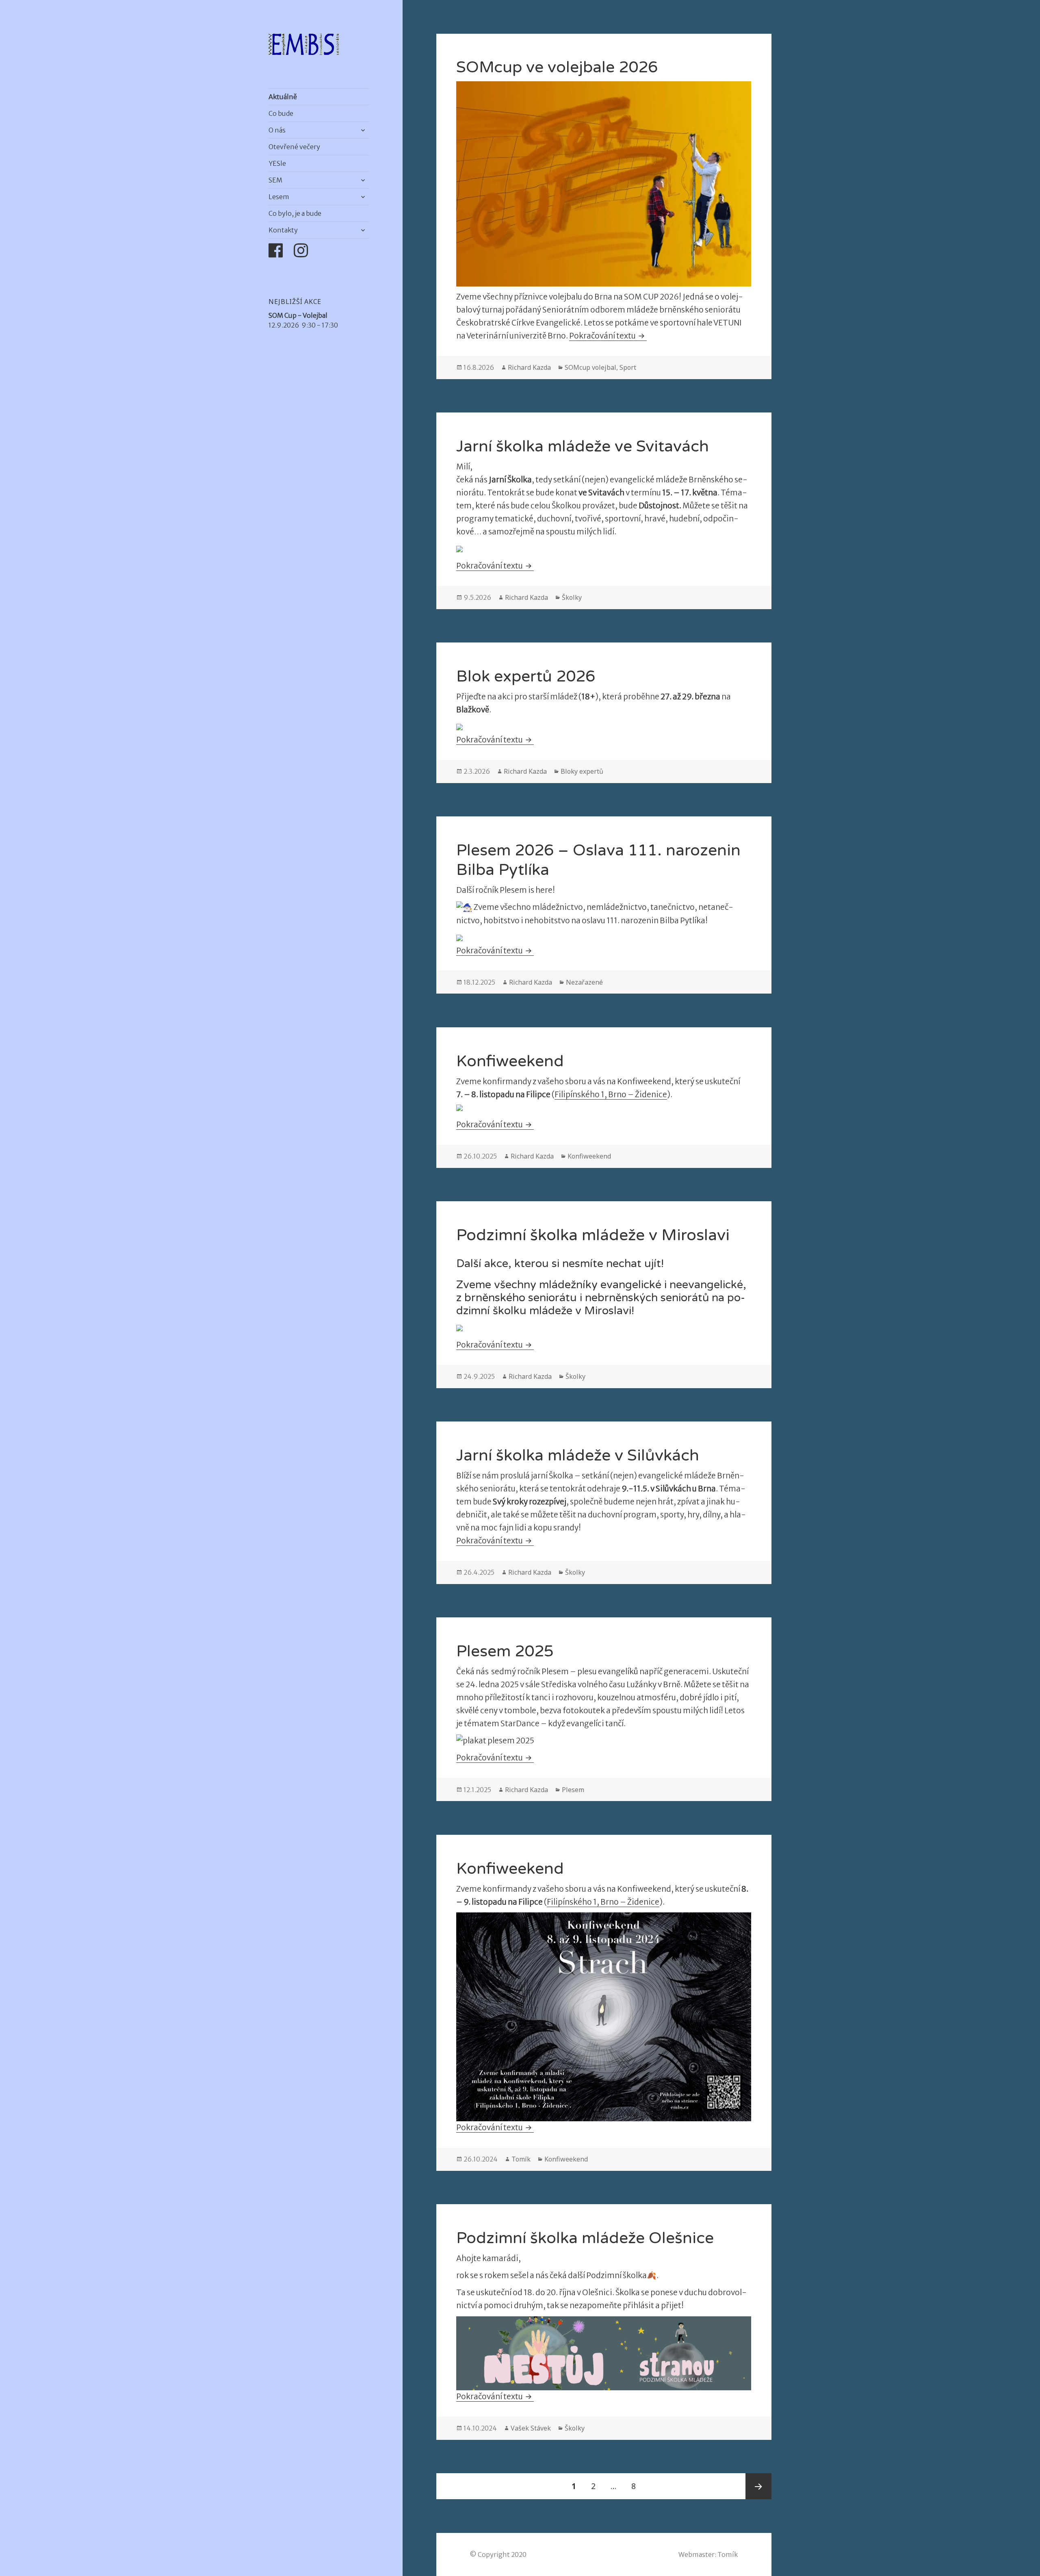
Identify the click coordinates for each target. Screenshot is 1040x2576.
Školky (572, 597)
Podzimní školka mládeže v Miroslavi (593, 1235)
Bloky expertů (582, 771)
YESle (277, 163)
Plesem (573, 1790)
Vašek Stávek (531, 2428)
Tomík (521, 2159)
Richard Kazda (529, 367)
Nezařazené (584, 982)
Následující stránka (758, 2486)
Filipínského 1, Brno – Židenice (603, 1902)
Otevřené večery (294, 147)
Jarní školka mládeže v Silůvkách (578, 1455)
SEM (275, 180)
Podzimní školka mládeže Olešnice (585, 2238)
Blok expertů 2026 (526, 676)
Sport (628, 367)
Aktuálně (283, 97)
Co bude (281, 113)
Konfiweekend (510, 1061)
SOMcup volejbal (590, 367)
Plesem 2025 (505, 1651)
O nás (277, 130)
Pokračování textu (608, 336)
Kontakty (283, 230)
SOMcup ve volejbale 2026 (557, 67)
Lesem (279, 197)
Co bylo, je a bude (295, 213)
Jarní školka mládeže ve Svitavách (583, 446)
